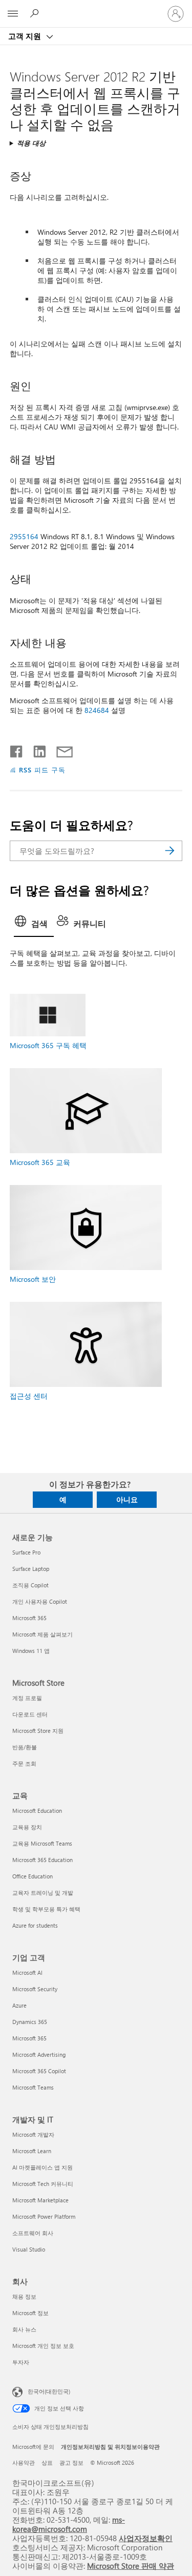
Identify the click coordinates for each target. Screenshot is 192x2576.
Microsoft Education (37, 1811)
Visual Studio (29, 2249)
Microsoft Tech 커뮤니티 (43, 2184)
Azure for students (35, 1925)
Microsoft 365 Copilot (39, 2071)
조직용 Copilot (30, 1585)
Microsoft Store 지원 (38, 1731)
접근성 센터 (29, 1396)
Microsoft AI (27, 1972)
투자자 (21, 2362)
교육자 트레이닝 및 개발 (43, 1893)
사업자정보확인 (146, 2538)
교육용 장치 (27, 1827)
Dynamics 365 (30, 2022)
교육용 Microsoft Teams (42, 1843)
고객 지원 (26, 36)
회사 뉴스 (24, 2329)
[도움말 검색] (36, 13)
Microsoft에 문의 (33, 2447)
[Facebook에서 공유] (17, 749)
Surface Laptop (31, 1569)
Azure (19, 2005)
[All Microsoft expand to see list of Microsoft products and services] (13, 14)
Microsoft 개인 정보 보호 (43, 2346)
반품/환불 (25, 1747)
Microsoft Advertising (39, 2054)
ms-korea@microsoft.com (69, 2524)
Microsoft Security (35, 1989)
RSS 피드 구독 (42, 770)
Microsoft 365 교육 (40, 1162)
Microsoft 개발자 (33, 2134)
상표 (47, 2462)
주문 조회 (24, 1763)
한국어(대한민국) (49, 2391)
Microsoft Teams (33, 2087)
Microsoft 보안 (33, 1279)
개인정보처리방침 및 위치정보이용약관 (110, 2447)
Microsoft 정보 (30, 2313)
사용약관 (24, 2462)
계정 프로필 (27, 1698)
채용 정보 (24, 2296)
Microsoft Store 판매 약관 (131, 2565)
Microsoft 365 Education (42, 1860)
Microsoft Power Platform (44, 2216)
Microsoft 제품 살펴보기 (42, 1634)
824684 (97, 710)
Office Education (33, 1876)
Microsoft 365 (29, 1618)
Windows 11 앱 (31, 1651)
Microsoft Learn (32, 2151)
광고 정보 (71, 2462)
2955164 (24, 536)
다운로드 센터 (30, 1714)
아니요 (127, 1499)
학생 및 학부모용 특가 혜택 (46, 1909)
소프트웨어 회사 (33, 2233)
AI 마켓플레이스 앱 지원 (42, 2167)
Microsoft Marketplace (40, 2200)
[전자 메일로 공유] (60, 749)
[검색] (169, 851)
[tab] (34, 925)
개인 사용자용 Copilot (40, 1601)
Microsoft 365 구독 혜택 (48, 1045)
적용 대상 (31, 143)
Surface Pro (26, 1552)
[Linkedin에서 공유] (36, 749)
